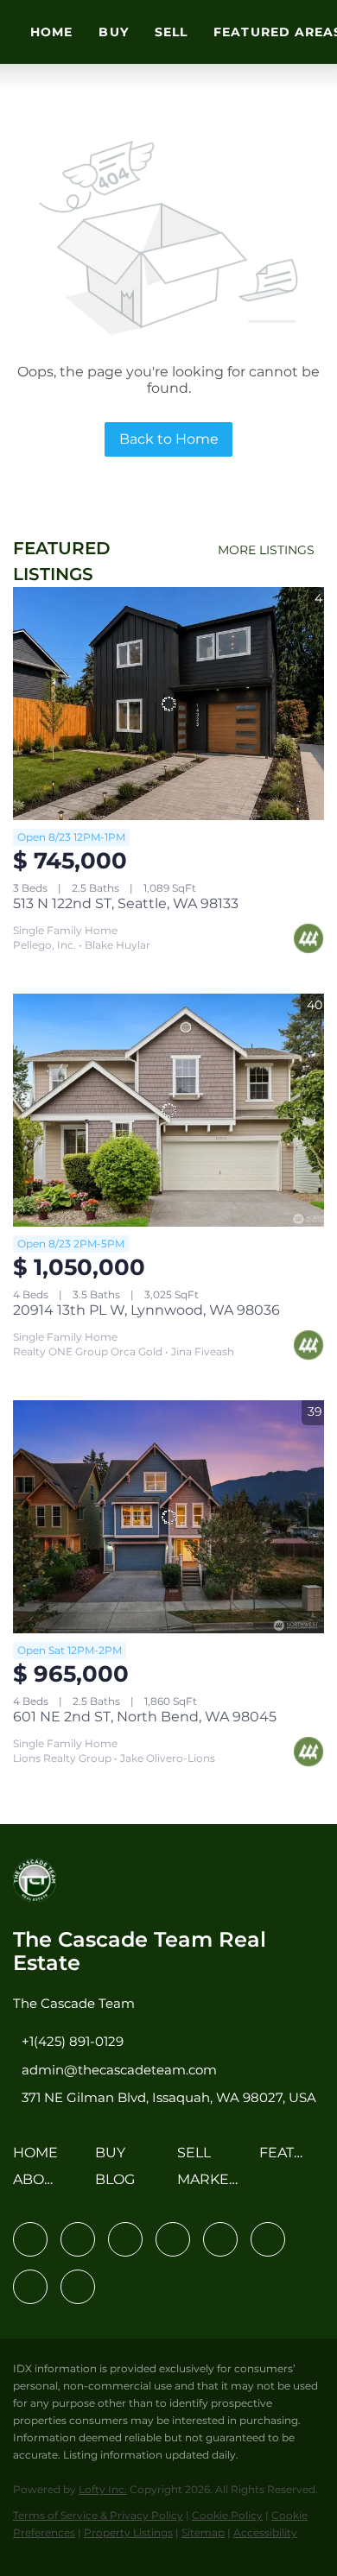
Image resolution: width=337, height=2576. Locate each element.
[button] (40, 2159)
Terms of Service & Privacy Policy (98, 2515)
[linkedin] (78, 2239)
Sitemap (203, 2532)
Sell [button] (171, 32)
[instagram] (220, 2239)
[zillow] (173, 2239)
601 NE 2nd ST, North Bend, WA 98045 (145, 1717)
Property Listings (128, 2532)
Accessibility (265, 2532)
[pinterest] (30, 2287)
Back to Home (169, 439)
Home (51, 32)
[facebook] (30, 2239)
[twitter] (125, 2239)
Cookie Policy (227, 2515)
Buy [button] (113, 32)
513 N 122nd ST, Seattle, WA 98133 (126, 903)
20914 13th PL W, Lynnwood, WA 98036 (146, 1310)
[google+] (78, 2287)
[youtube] (268, 2239)
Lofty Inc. (103, 2489)
